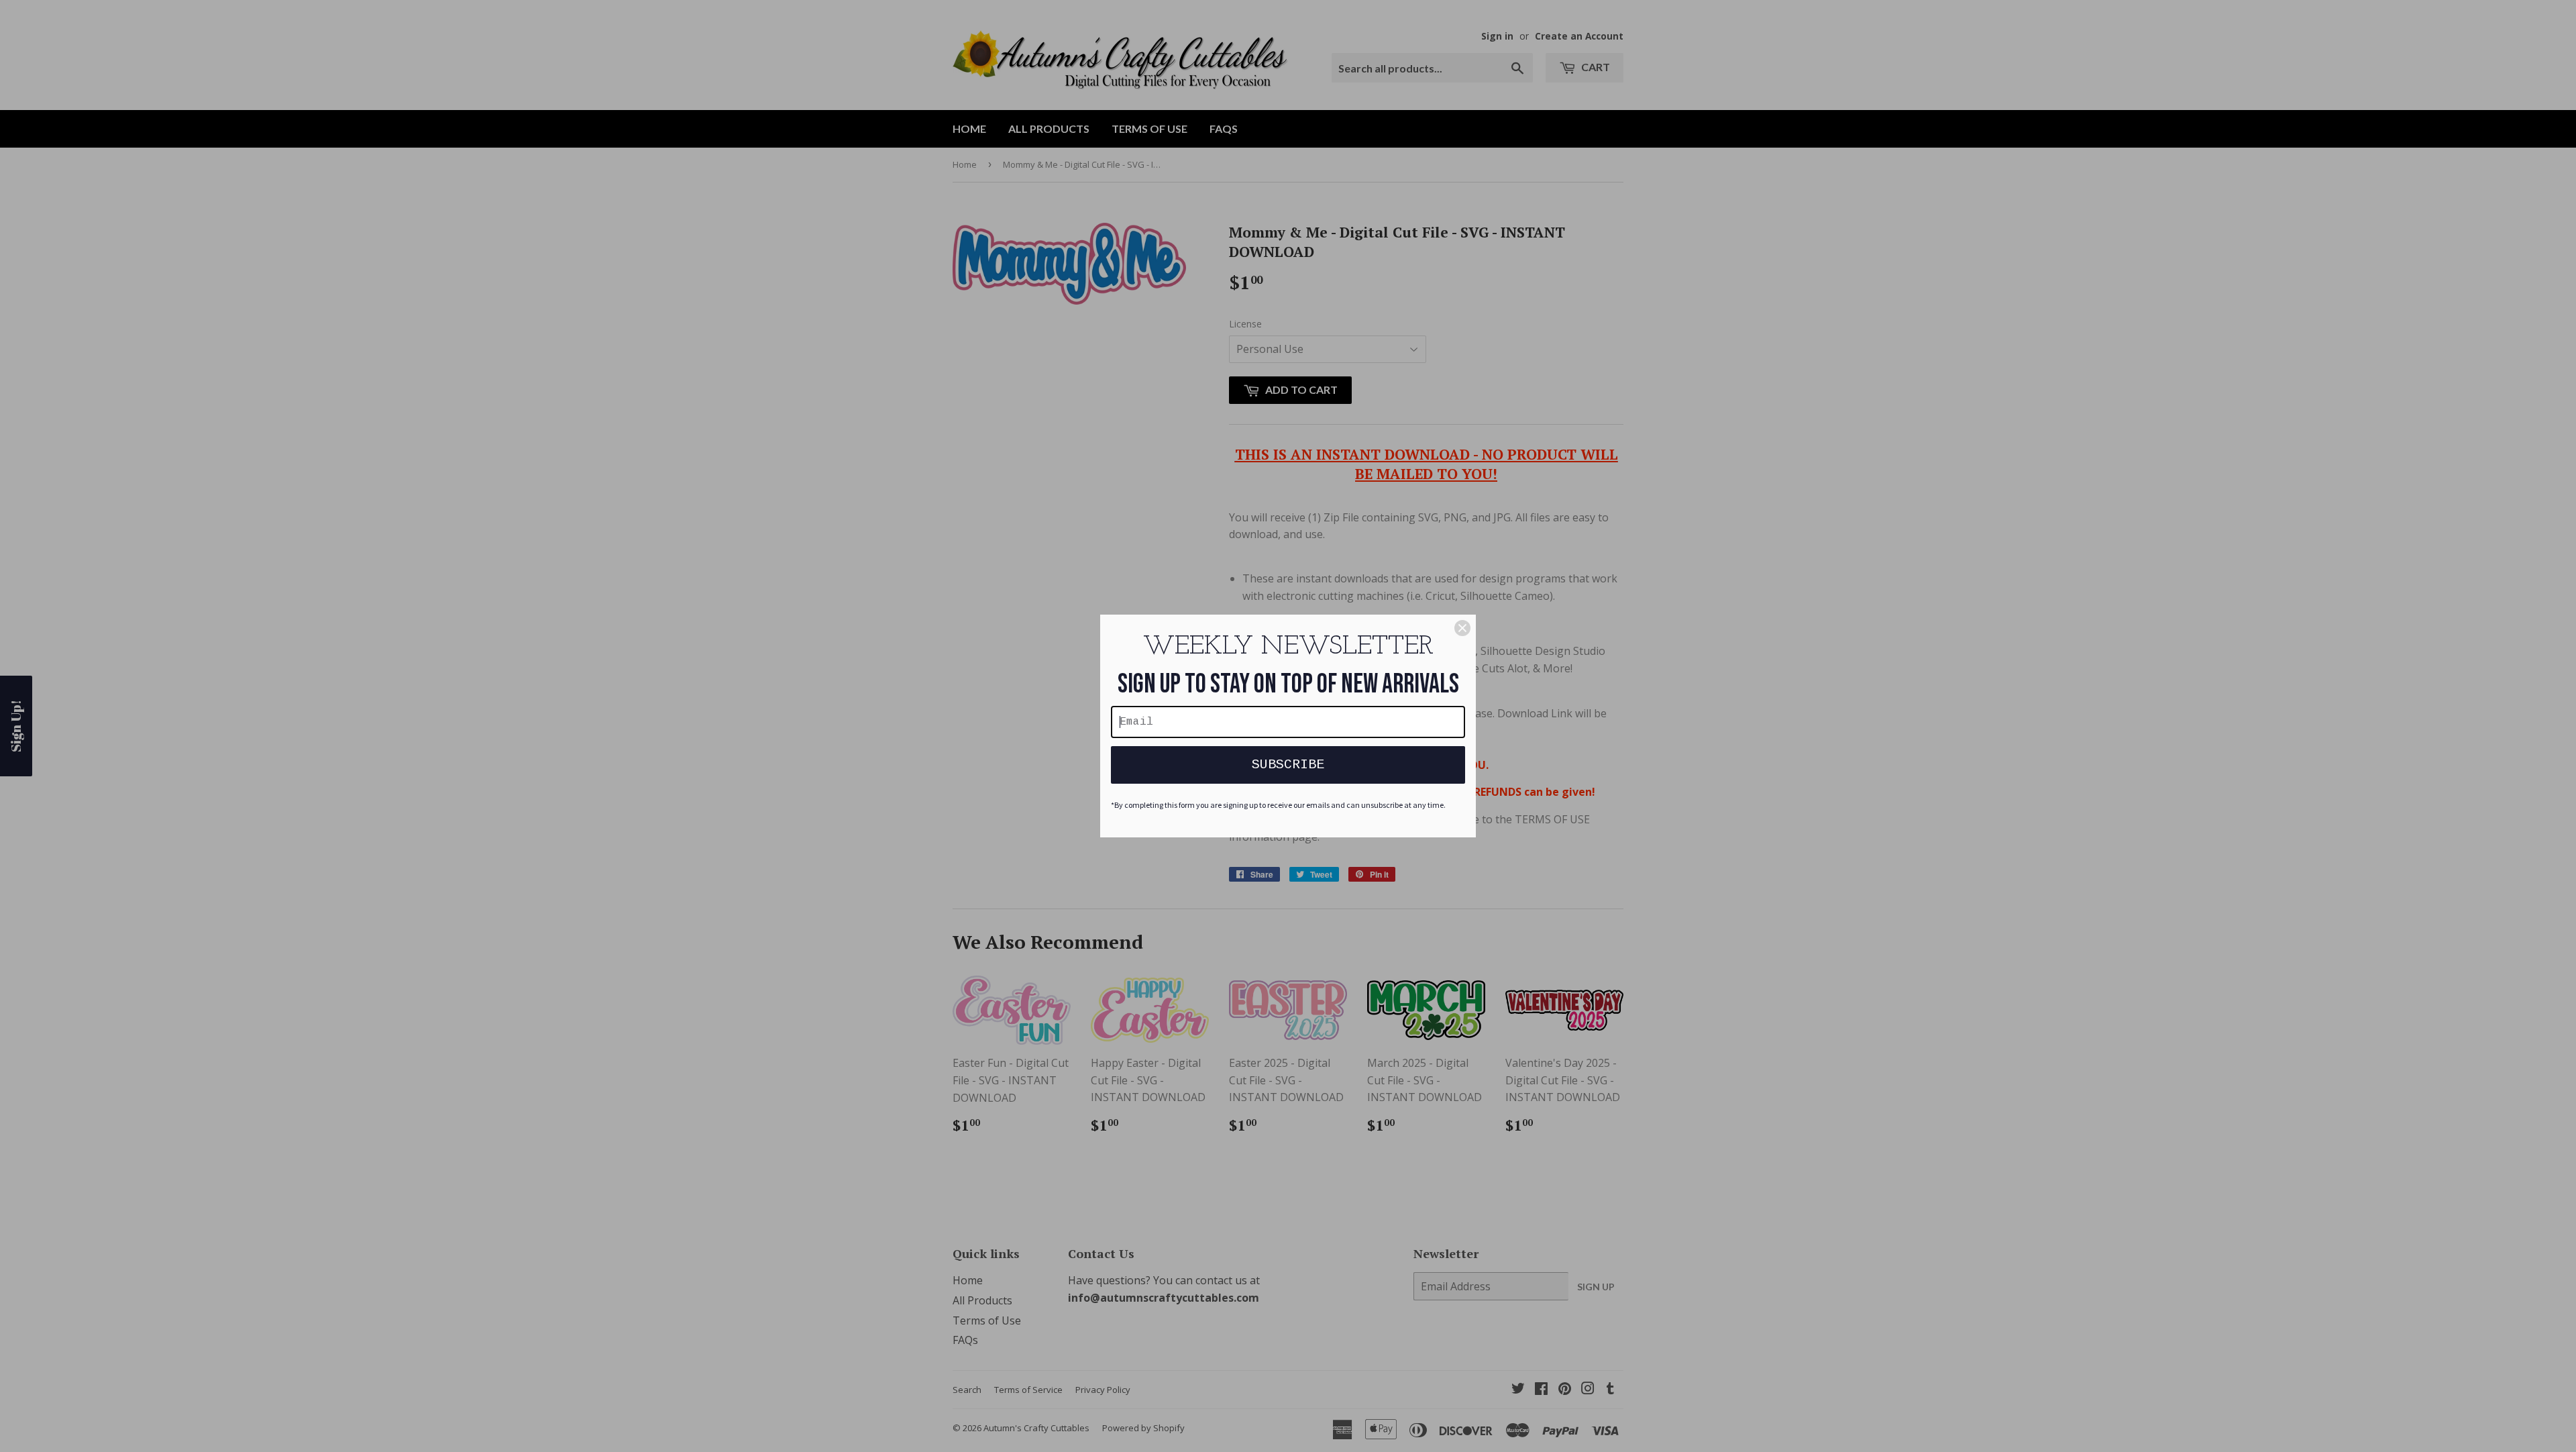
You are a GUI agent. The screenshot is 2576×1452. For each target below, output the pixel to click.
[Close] (1462, 628)
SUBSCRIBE (1288, 765)
